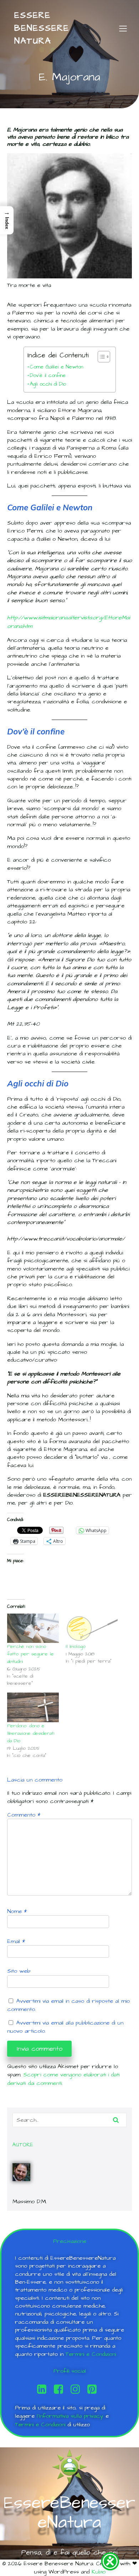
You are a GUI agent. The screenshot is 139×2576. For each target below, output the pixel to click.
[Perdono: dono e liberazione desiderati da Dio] (33, 1707)
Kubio (99, 2572)
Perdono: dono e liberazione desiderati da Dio (31, 1733)
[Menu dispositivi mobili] (123, 28)
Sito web (19, 1971)
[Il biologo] (92, 1628)
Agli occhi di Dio (48, 384)
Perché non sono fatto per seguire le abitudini (30, 1654)
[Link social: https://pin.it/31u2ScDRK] (95, 2389)
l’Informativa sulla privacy (70, 2416)
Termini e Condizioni (91, 2354)
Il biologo (76, 1646)
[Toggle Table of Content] (100, 357)
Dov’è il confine (48, 376)
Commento (24, 1815)
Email (16, 1941)
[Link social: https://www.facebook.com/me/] (61, 2389)
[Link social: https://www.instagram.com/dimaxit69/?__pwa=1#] (78, 2389)
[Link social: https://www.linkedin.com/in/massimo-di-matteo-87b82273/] (44, 2389)
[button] (7, 220)
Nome (17, 1911)
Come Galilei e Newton (56, 367)
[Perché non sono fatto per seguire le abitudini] (33, 1628)
